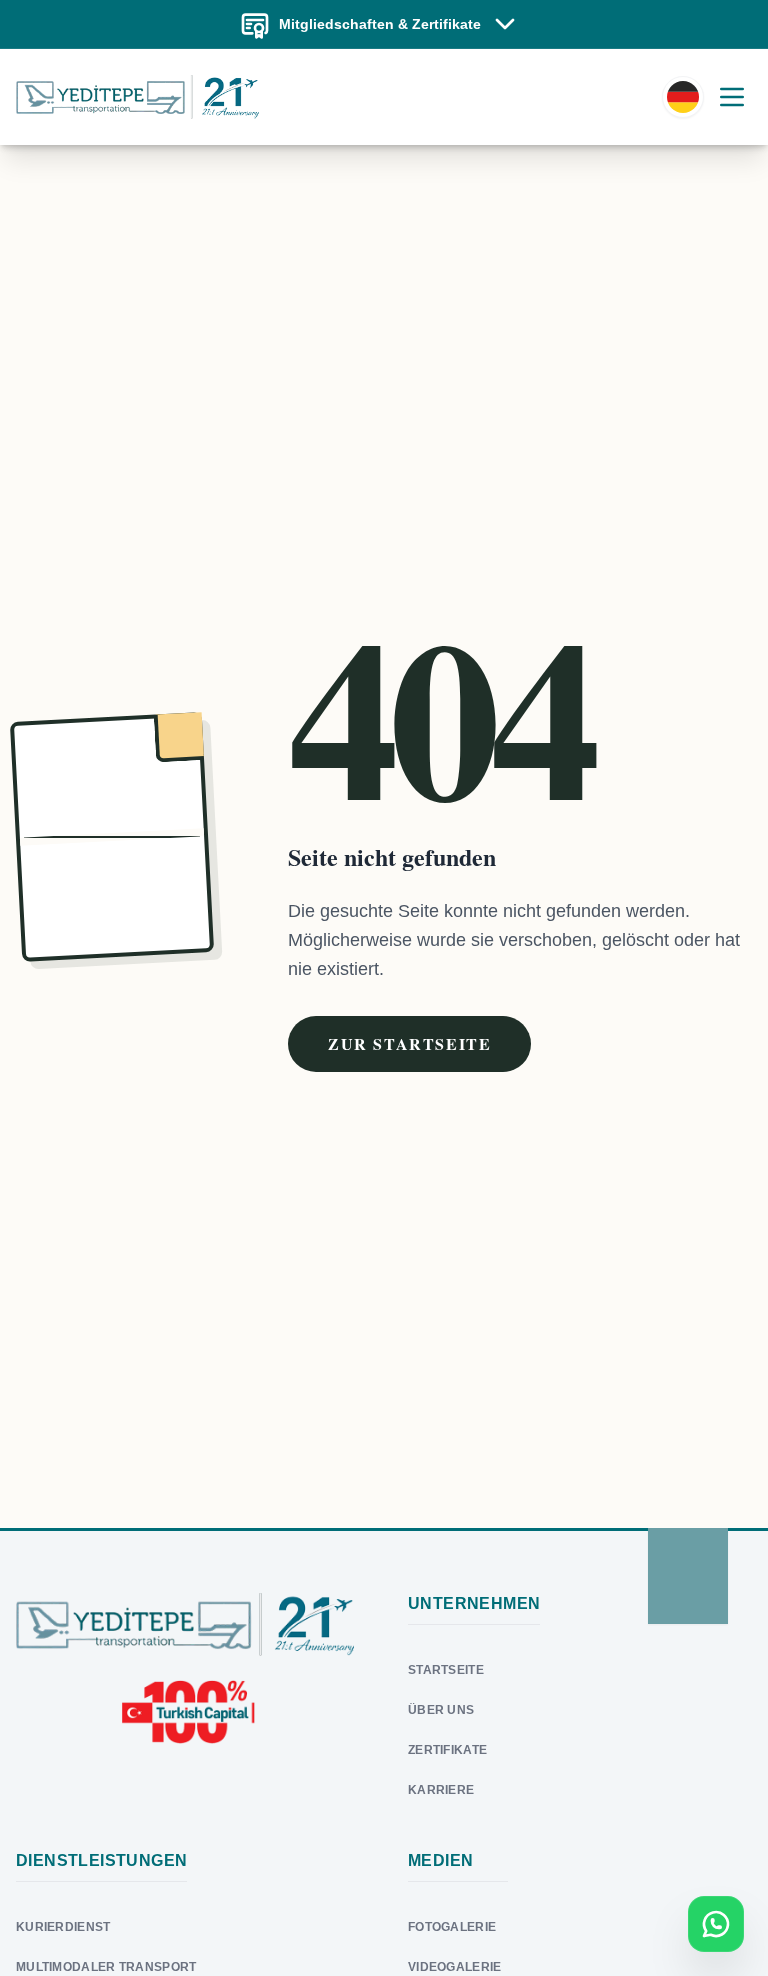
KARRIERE (441, 1790)
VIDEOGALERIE (455, 1967)
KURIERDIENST (63, 1927)
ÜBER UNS (441, 1710)
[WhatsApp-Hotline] (716, 1924)
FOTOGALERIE (452, 1927)
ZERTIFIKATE (447, 1750)
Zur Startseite (409, 1043)
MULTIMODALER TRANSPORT (106, 1967)
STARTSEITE (446, 1670)
